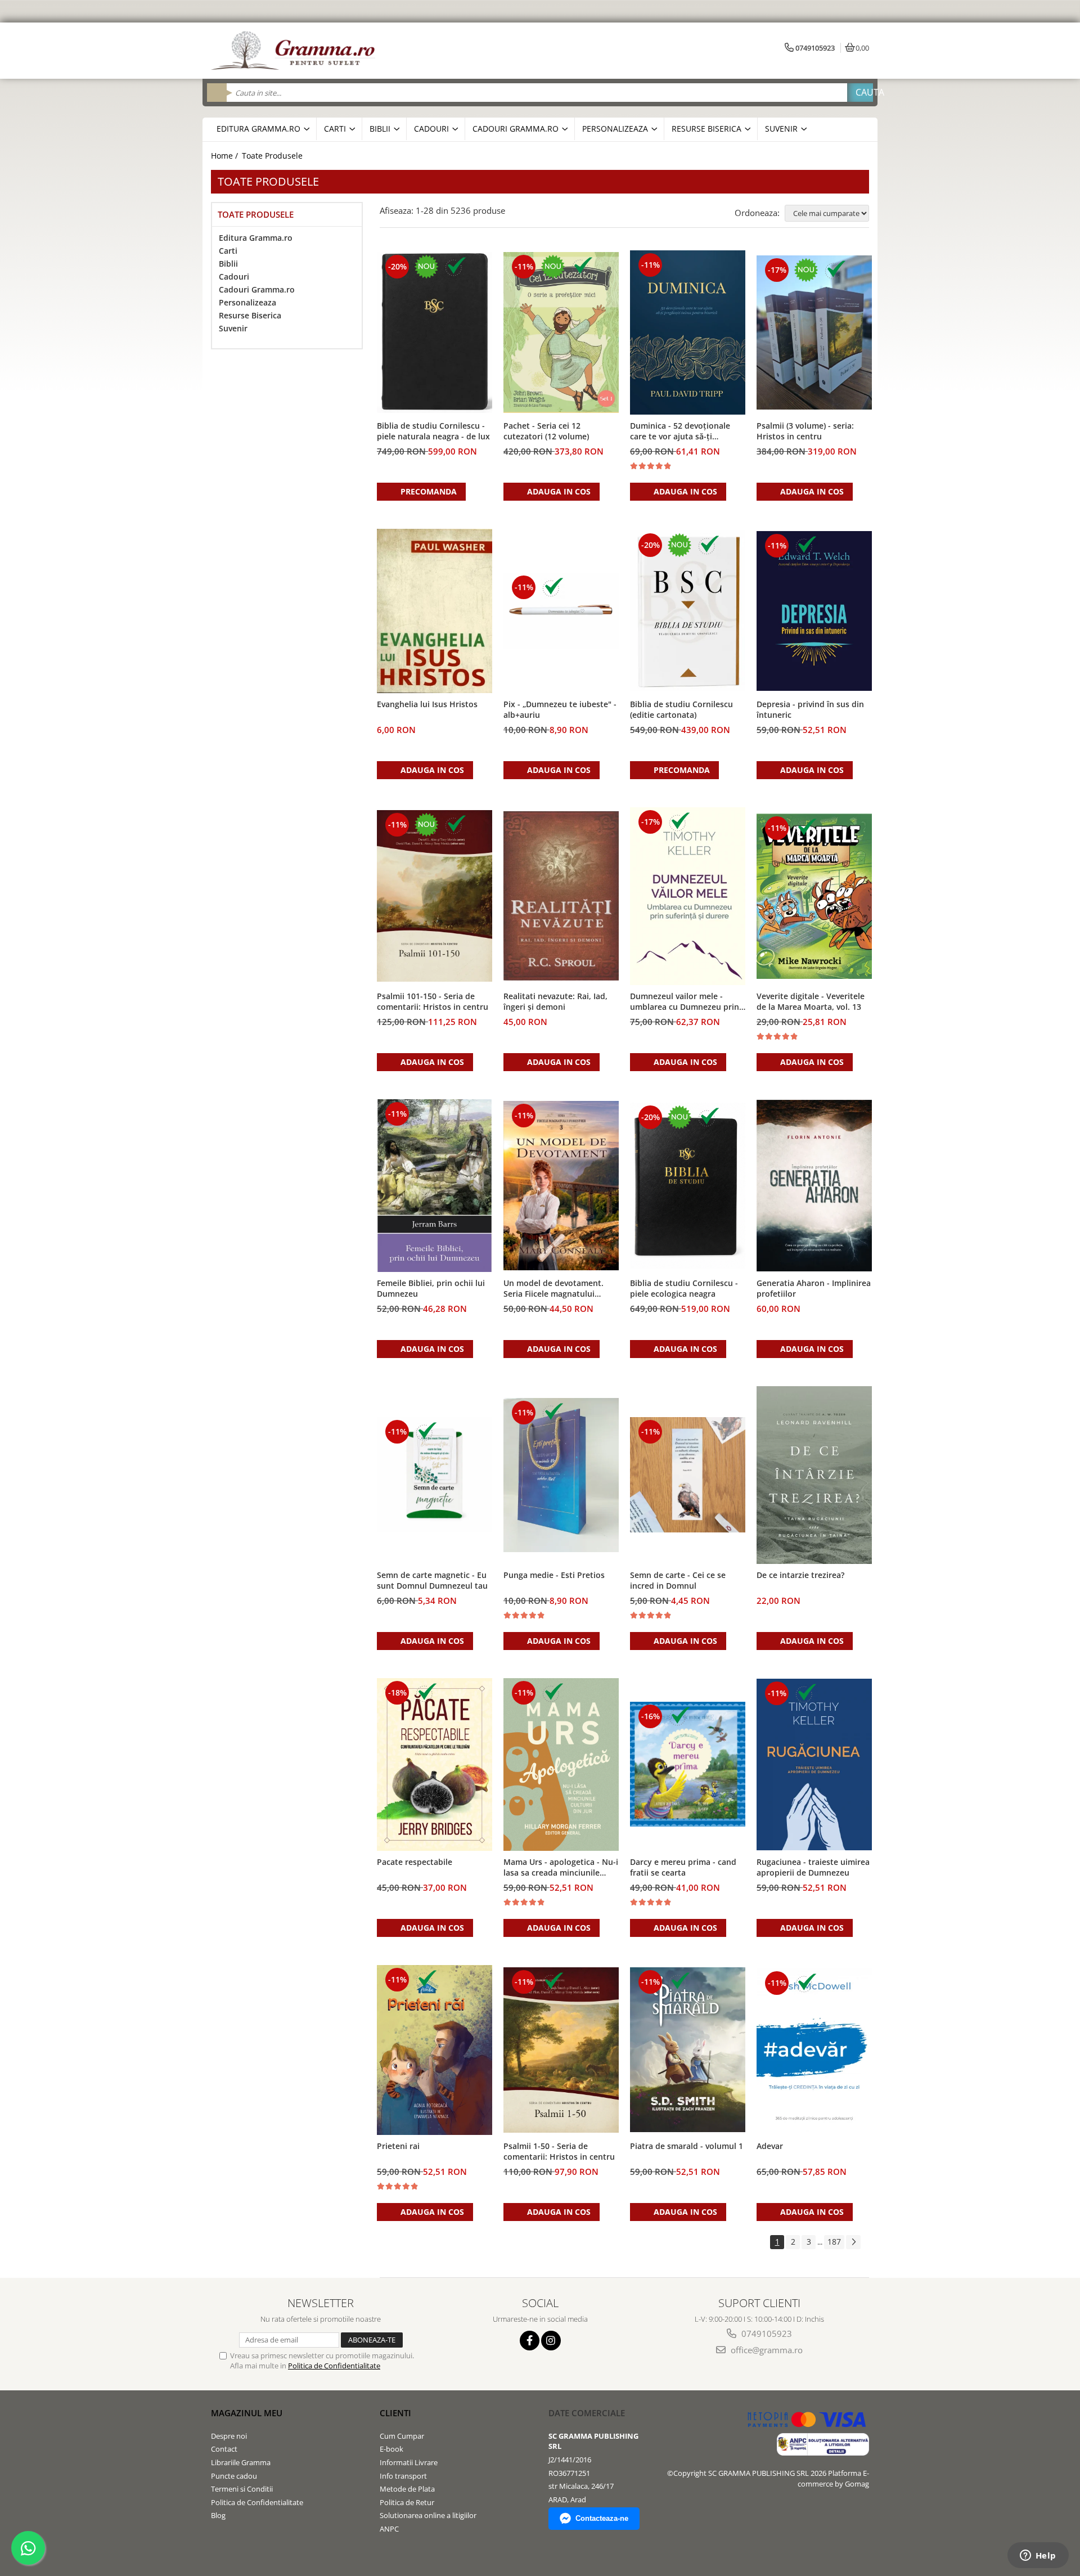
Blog (218, 2515)
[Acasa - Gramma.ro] (295, 51)
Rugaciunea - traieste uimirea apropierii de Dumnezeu (813, 1867)
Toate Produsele (272, 156)
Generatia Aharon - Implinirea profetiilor (814, 1288)
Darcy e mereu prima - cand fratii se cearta (683, 1867)
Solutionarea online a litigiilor (428, 2515)
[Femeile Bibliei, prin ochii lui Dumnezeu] (435, 1186)
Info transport (403, 2476)
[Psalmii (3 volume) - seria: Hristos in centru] (814, 332)
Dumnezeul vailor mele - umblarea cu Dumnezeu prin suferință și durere (685, 1002)
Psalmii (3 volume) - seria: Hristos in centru (805, 431)
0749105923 (766, 2334)
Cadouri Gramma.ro (257, 289)
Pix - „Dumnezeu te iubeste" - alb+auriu (560, 709)
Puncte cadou (234, 2476)
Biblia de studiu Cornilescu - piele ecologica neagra (684, 1288)
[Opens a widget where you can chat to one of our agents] (1038, 2556)
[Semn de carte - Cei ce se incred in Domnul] (688, 1475)
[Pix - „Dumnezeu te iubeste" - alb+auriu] (561, 611)
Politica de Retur (407, 2502)
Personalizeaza (247, 302)
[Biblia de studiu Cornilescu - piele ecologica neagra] (688, 1186)
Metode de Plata (407, 2489)
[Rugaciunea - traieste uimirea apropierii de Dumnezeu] (814, 1764)
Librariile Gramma (241, 2462)
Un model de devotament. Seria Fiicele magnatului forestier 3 (553, 1289)
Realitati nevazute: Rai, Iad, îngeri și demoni (555, 1001)
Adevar (770, 2146)
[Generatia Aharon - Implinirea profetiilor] (814, 1185)
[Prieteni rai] (435, 2050)
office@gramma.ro (766, 2350)
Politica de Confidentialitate (334, 2366)
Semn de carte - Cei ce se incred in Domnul (678, 1580)
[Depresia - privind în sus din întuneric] (814, 611)
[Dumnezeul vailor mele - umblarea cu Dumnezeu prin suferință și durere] (688, 896)
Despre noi (229, 2436)
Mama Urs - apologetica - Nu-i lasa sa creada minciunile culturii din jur (561, 1868)
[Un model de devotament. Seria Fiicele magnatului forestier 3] (561, 1186)
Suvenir (233, 328)
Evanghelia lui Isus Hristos (427, 704)
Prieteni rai (398, 2146)
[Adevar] (814, 2050)
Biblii (228, 264)
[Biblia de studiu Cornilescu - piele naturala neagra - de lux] (435, 332)
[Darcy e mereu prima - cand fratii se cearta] (688, 1764)
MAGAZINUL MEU (247, 2413)
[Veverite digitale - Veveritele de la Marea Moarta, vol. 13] (814, 896)
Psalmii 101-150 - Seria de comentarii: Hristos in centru (433, 1001)
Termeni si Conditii (242, 2489)
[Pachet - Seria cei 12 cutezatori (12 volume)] (561, 332)
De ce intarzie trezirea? (800, 1575)
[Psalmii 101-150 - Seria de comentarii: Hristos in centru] (435, 896)
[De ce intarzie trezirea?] (814, 1475)
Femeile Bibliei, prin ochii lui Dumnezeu (431, 1288)
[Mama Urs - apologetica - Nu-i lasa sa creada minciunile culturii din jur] (561, 1764)
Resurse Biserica (250, 315)
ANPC (389, 2529)
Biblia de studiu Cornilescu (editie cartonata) (681, 709)
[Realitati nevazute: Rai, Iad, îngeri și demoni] (561, 896)
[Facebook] (530, 2341)
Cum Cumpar (402, 2436)
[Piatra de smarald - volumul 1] (688, 2050)
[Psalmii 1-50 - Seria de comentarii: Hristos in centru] (561, 2050)
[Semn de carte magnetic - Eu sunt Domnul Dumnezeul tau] (435, 1475)
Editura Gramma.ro (256, 238)
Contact (224, 2449)
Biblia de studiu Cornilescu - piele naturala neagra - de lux (433, 431)
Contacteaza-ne (602, 2518)
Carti (228, 251)
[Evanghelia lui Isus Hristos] (435, 611)
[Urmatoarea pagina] (853, 2242)
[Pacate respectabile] (435, 1765)
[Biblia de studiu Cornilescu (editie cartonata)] (688, 611)
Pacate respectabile (415, 1862)
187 (834, 2242)
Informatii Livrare (409, 2462)
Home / (226, 156)
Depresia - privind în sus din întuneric (810, 709)
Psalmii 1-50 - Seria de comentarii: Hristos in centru (559, 2151)
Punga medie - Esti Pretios (554, 1575)
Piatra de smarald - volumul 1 (687, 2146)
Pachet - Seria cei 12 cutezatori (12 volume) (546, 431)
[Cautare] (860, 93)
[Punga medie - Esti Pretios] (561, 1475)
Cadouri (234, 277)
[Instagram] (551, 2341)
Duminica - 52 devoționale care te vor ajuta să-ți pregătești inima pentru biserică (680, 431)
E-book (391, 2449)
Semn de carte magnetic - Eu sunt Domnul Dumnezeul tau (432, 1580)
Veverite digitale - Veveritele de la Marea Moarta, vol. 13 (811, 1001)
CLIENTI (395, 2413)
